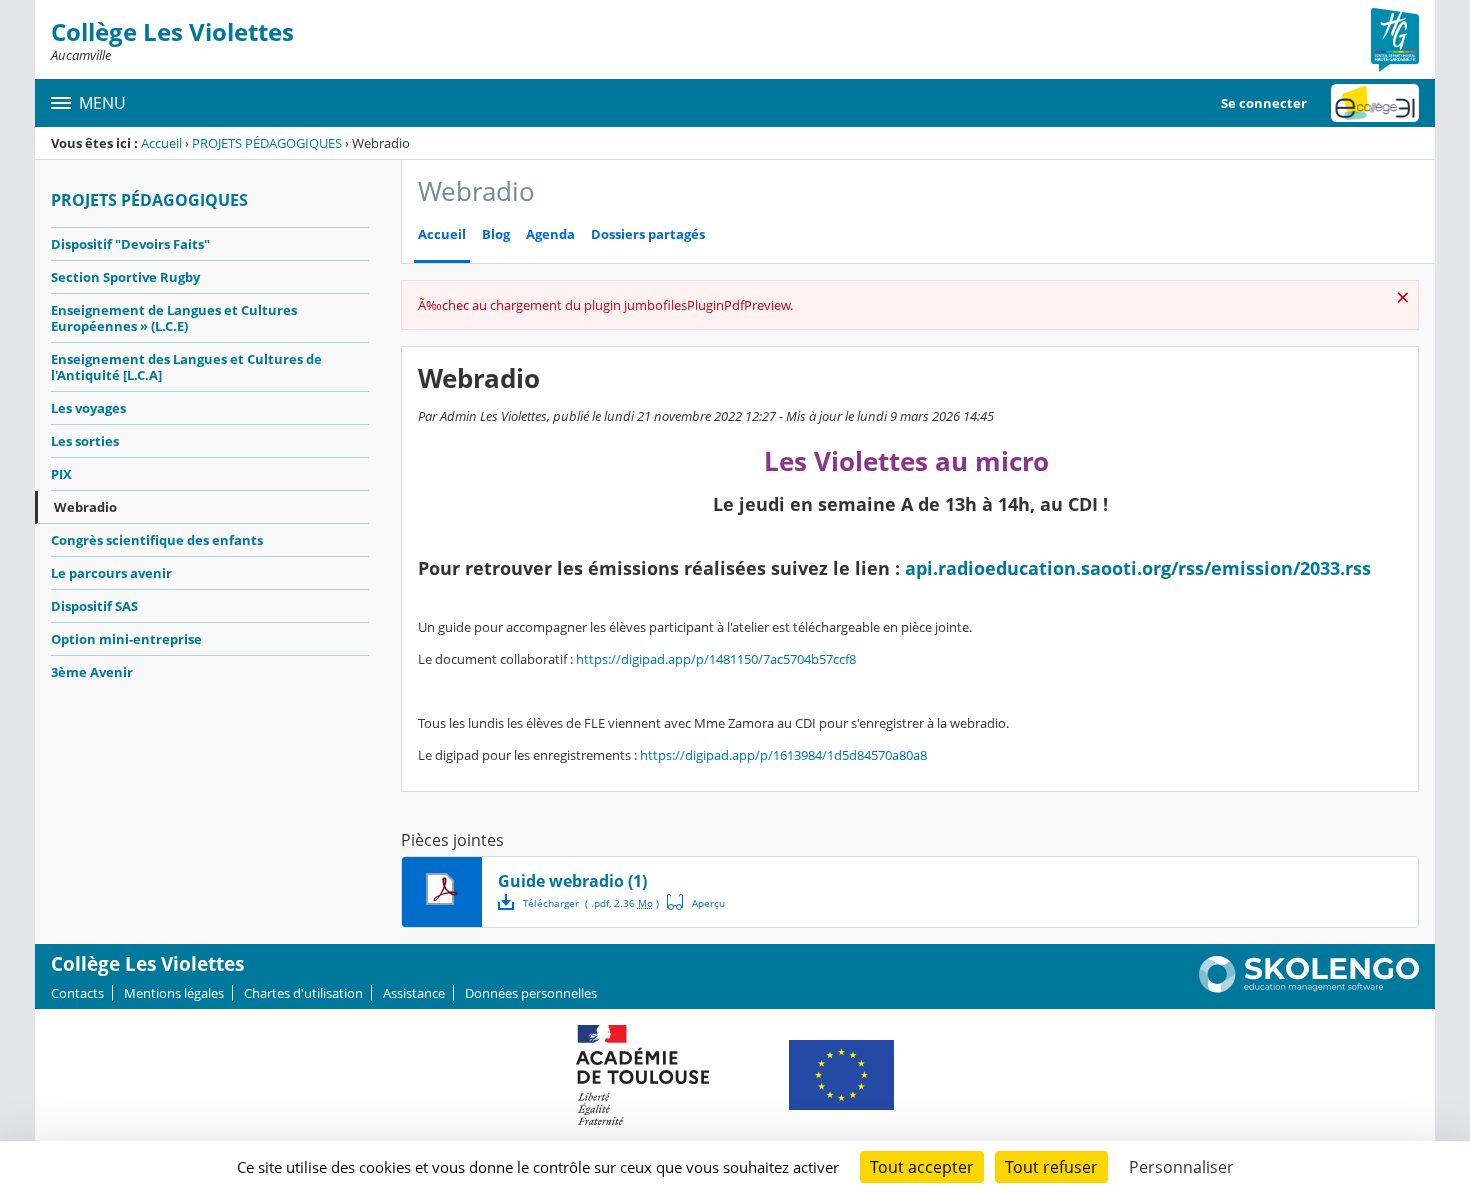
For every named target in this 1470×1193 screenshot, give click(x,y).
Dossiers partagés (648, 234)
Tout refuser (1051, 1167)
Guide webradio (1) (572, 881)
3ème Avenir (92, 672)
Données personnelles (531, 993)
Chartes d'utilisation (303, 993)
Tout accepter (922, 1167)
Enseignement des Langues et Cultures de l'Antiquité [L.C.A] (186, 367)
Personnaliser (1181, 1167)
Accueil (161, 143)
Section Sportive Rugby (125, 277)
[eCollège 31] (1375, 103)
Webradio (85, 507)
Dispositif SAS (94, 606)
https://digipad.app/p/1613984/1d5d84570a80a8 (783, 755)
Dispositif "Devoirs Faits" (130, 244)
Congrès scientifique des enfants (157, 540)
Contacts (77, 993)
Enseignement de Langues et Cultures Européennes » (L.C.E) (174, 318)
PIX (61, 474)
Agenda (550, 234)
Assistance (414, 993)
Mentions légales (174, 993)
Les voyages (88, 408)
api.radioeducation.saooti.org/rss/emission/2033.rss (1138, 568)
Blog (496, 234)
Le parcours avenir (111, 573)
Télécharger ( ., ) (591, 903)
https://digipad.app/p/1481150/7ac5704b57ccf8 (716, 659)
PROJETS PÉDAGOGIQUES (267, 143)
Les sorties (85, 441)
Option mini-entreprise (126, 639)
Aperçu (696, 902)
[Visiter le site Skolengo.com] (1309, 988)
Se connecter (1264, 103)
